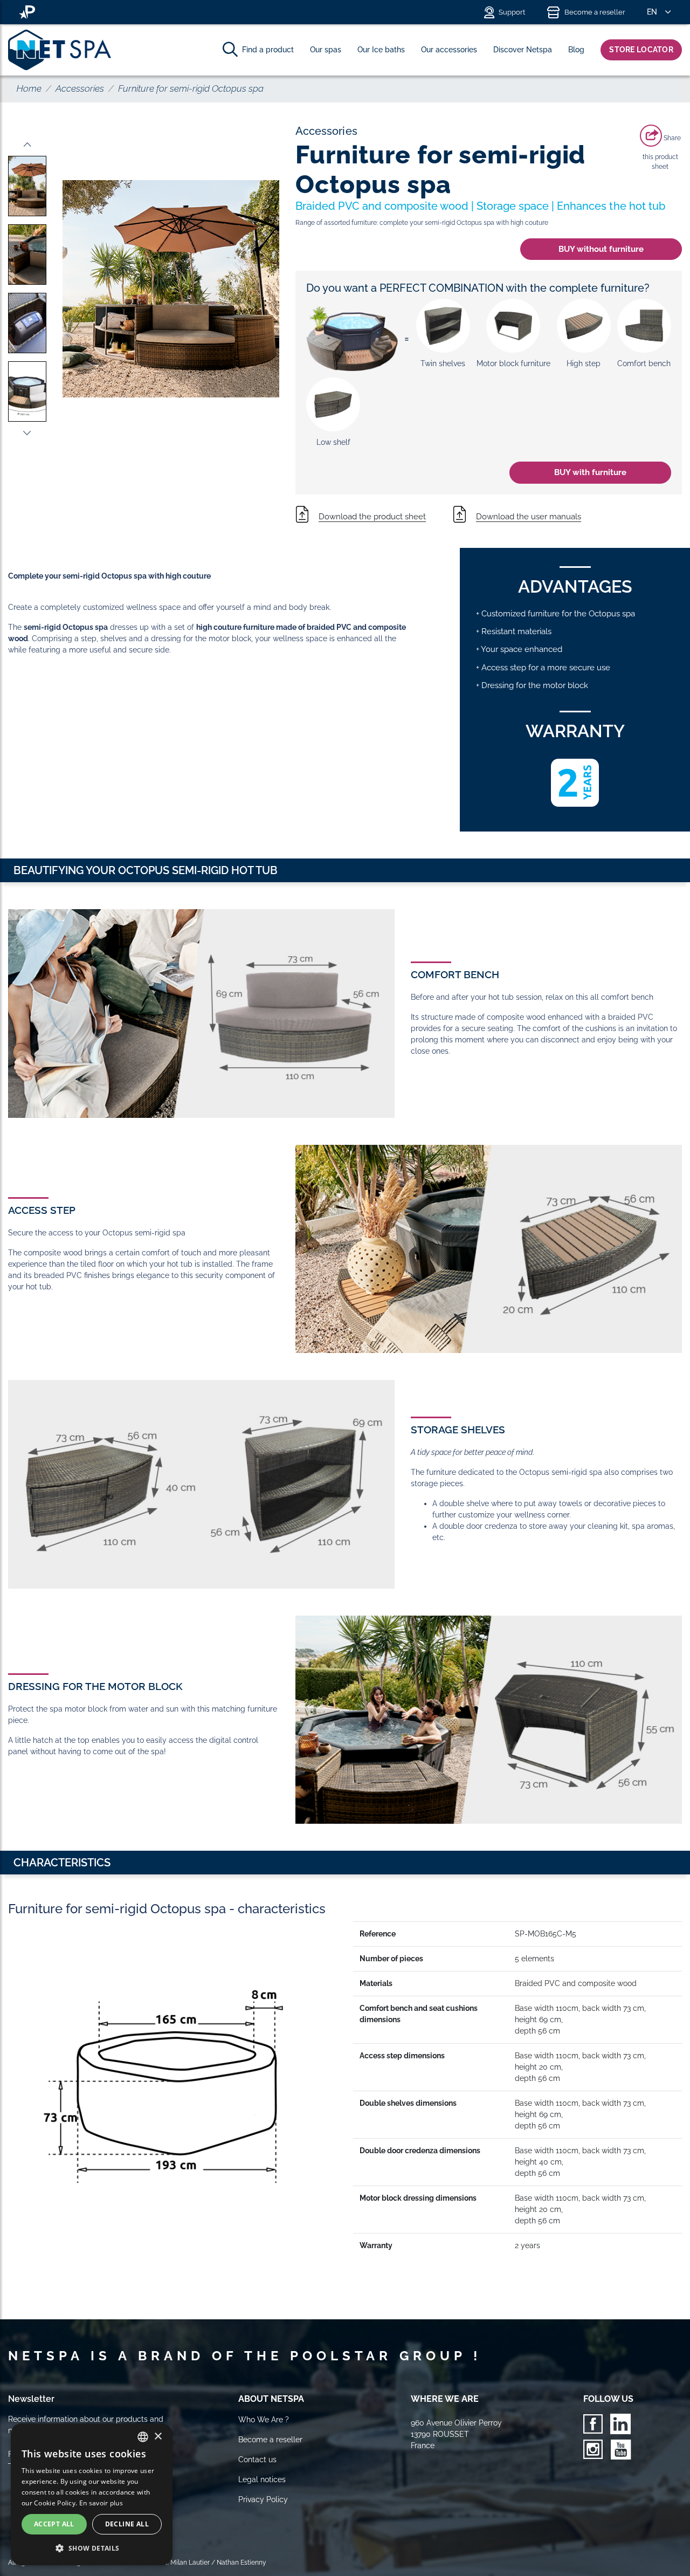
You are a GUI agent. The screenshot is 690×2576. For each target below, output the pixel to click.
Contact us (257, 2460)
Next (27, 433)
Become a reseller (595, 12)
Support (512, 12)
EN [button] (652, 12)
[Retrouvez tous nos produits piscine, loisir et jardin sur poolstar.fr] (27, 12)
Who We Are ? (264, 2420)
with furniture (590, 472)
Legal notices (262, 2479)
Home (29, 88)
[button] (92, 2548)
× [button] (158, 2437)
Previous (27, 145)
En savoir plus (101, 2503)
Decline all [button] (127, 2524)
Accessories (80, 88)
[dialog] (92, 2494)
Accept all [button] (54, 2524)
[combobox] (143, 2437)
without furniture (601, 249)
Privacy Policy (263, 2499)
